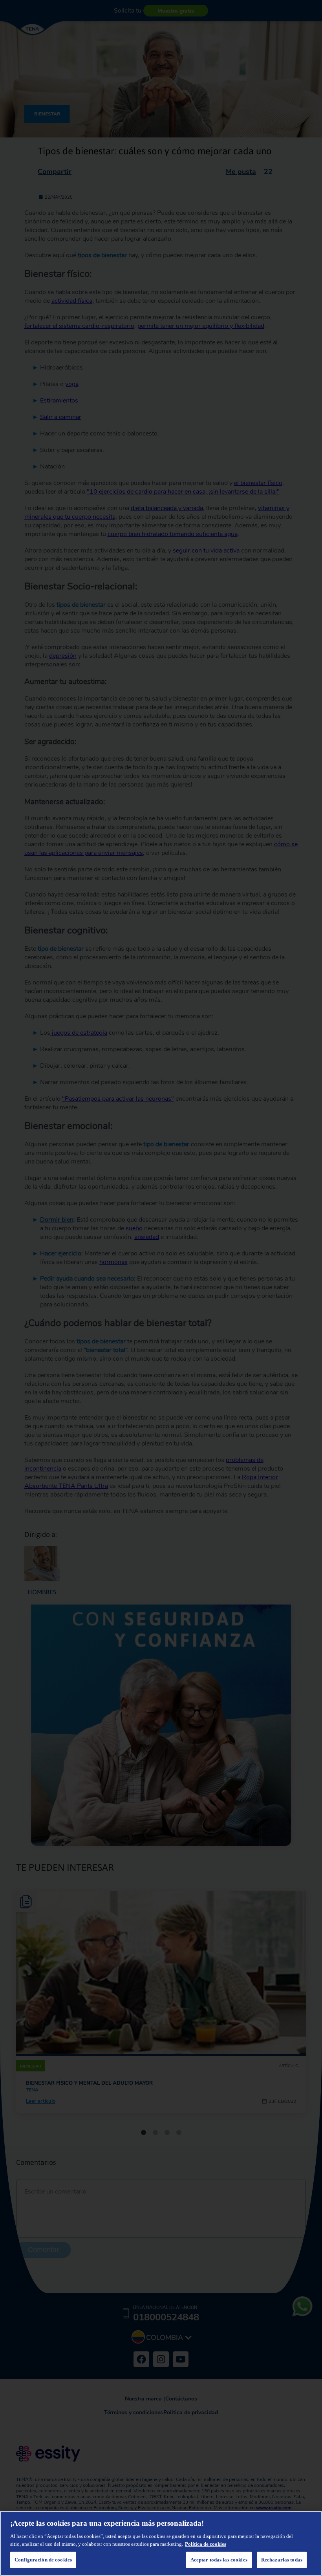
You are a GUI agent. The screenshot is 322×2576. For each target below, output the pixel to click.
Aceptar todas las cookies (219, 2560)
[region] (161, 2543)
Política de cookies (206, 2544)
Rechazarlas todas (282, 2560)
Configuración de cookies (43, 2560)
